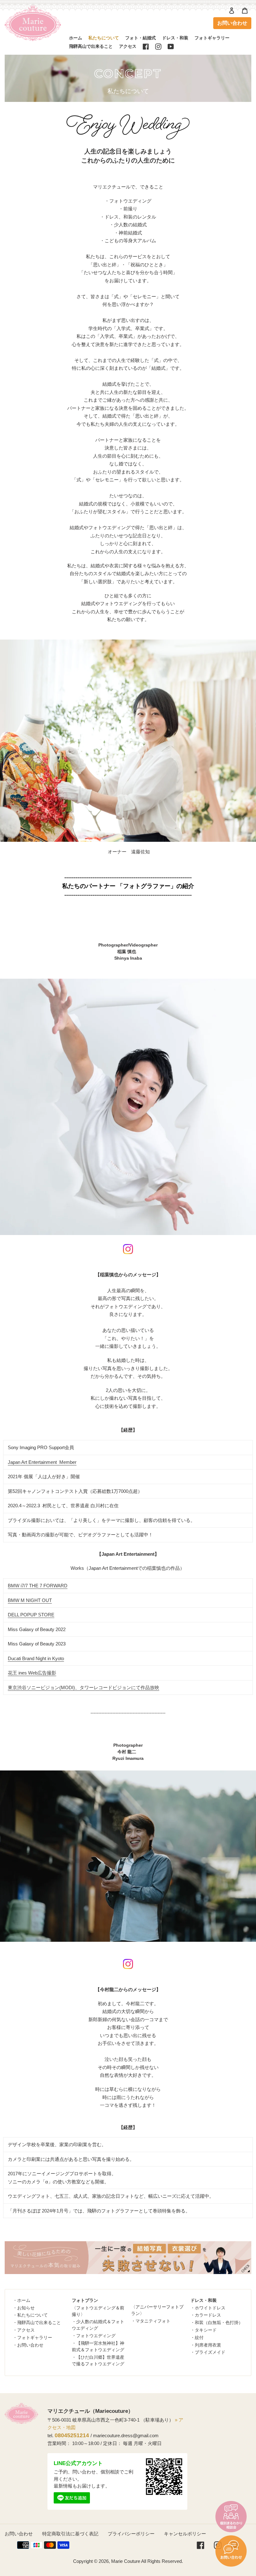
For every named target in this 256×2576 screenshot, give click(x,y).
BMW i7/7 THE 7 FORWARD (38, 1586)
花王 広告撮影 (32, 1673)
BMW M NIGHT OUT (30, 1600)
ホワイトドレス (210, 2308)
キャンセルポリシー (185, 2534)
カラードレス (208, 2315)
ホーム (24, 2300)
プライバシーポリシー (131, 2534)
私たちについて (32, 2315)
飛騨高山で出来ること (39, 2322)
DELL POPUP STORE (31, 1615)
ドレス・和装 (204, 2300)
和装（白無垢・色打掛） (219, 2322)
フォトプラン (85, 2300)
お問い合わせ (232, 23)
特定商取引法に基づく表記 (70, 2534)
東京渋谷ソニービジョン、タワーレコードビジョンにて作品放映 (84, 1687)
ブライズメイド (210, 2352)
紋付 (199, 2337)
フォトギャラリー (35, 2337)
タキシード (206, 2330)
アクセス (26, 2330)
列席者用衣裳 (208, 2345)
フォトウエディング (96, 2336)
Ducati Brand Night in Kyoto (36, 1658)
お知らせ (26, 2308)
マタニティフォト (153, 2321)
